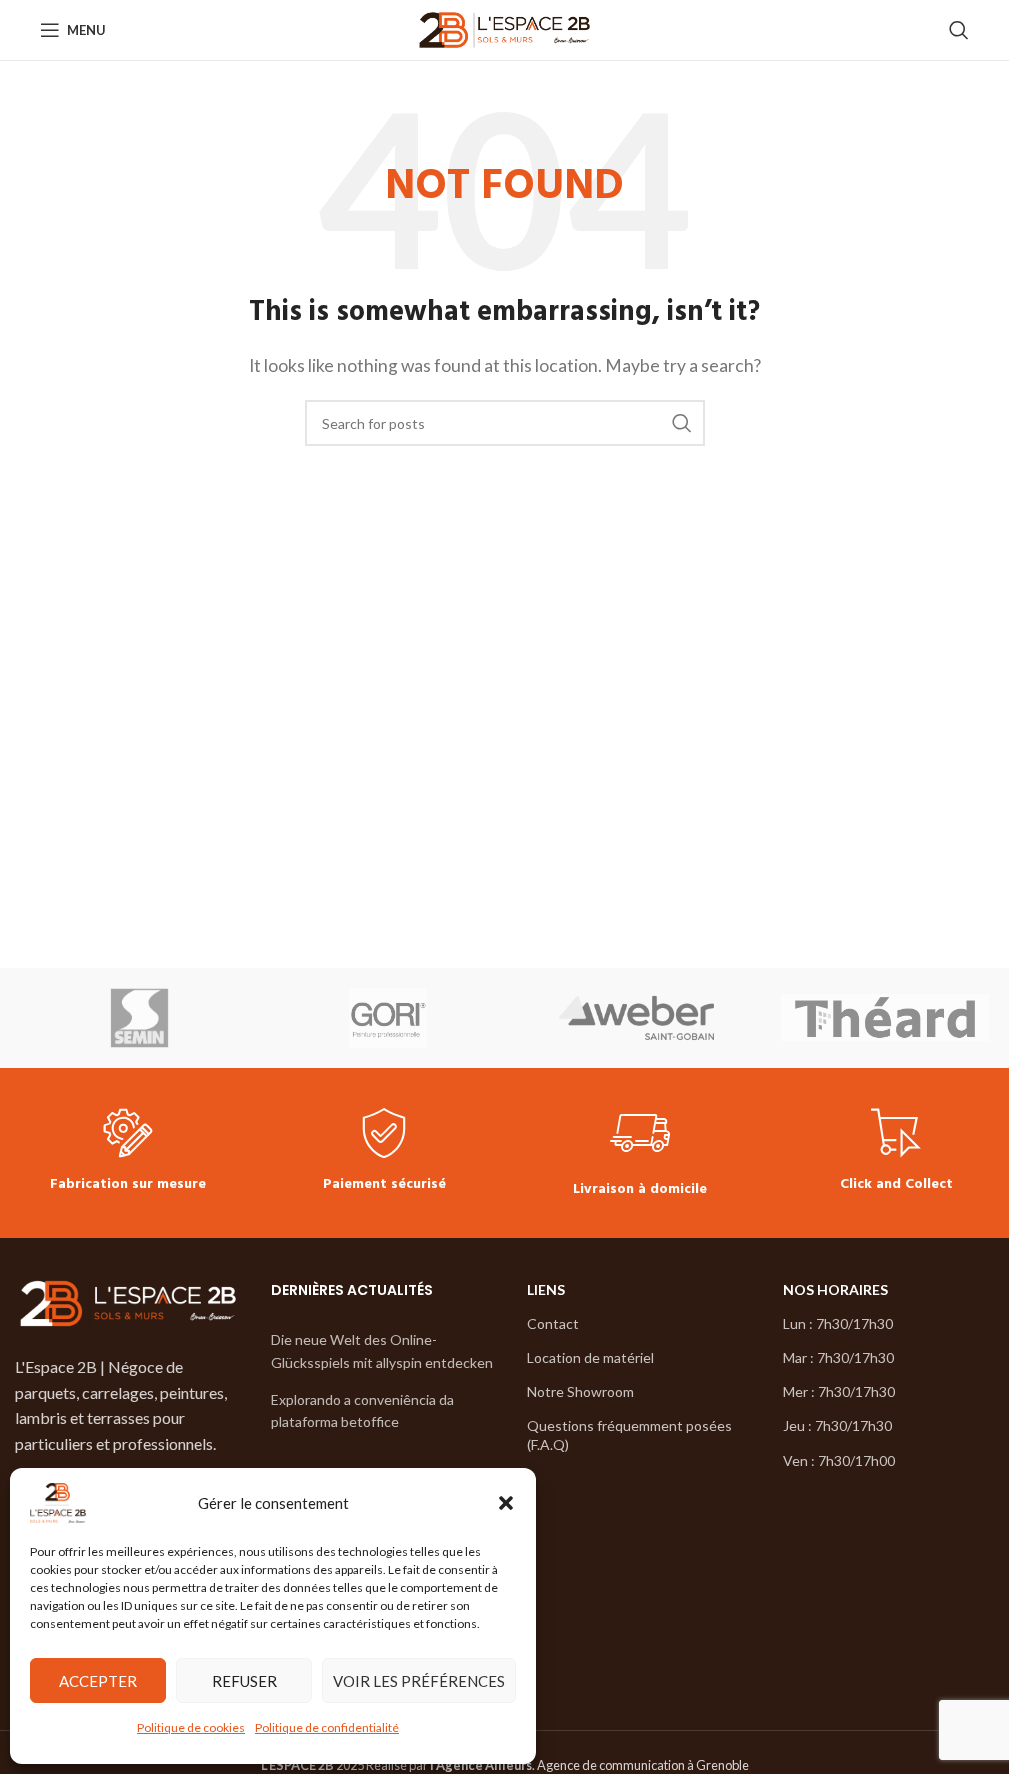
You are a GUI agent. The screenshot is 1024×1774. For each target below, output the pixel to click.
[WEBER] (636, 1018)
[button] (506, 1503)
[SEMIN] (139, 1018)
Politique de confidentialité (327, 1727)
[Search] (959, 30)
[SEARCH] (682, 423)
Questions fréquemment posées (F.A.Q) (629, 1434)
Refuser (244, 1681)
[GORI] (388, 1018)
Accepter (98, 1681)
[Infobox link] (128, 1152)
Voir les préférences (419, 1681)
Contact (553, 1323)
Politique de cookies (191, 1727)
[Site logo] (504, 27)
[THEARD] (885, 1018)
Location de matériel (590, 1357)
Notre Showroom (580, 1391)
